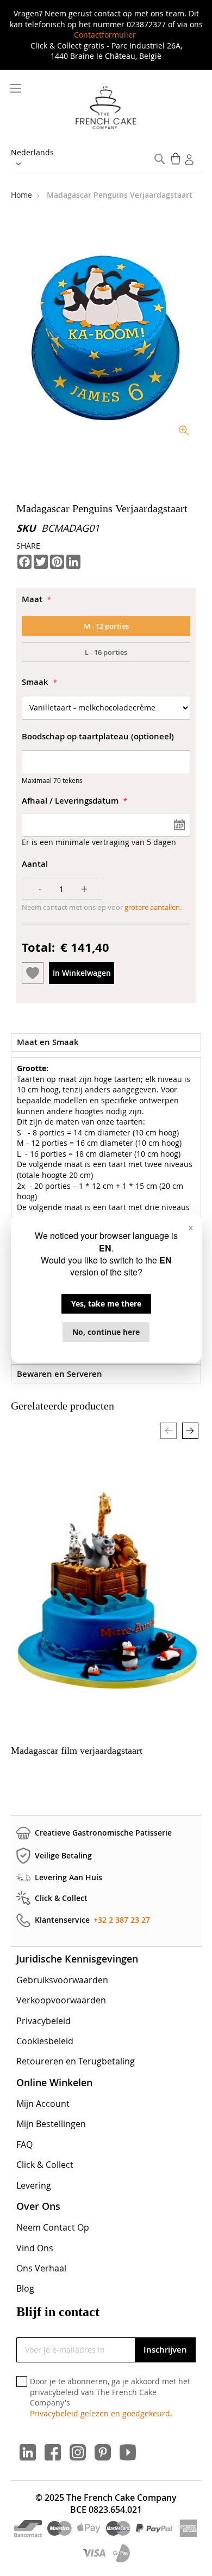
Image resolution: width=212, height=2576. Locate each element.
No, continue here (106, 1332)
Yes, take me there (106, 1304)
